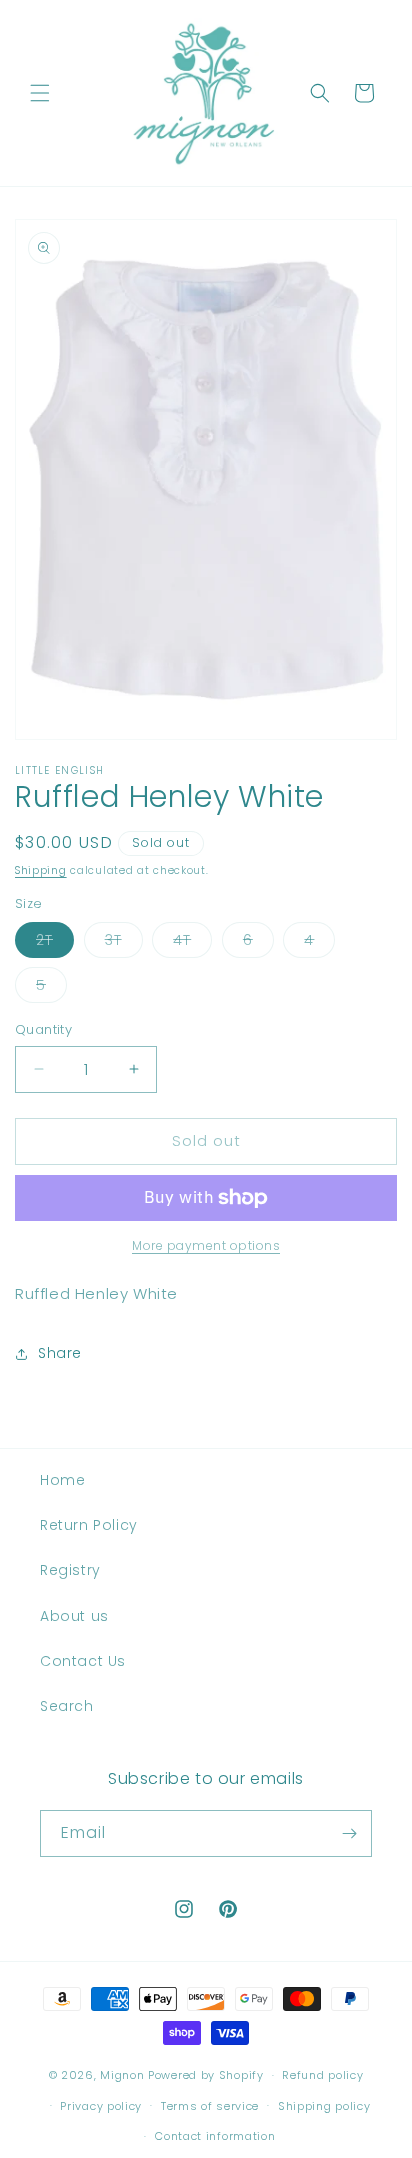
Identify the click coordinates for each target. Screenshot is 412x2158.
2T (55, 943)
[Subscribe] (349, 1833)
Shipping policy (324, 2106)
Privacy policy (101, 2106)
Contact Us (83, 1661)
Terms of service (210, 2106)
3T (124, 943)
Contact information (215, 2136)
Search (67, 1706)
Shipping (41, 870)
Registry (70, 1570)
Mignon (124, 2075)
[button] (40, 93)
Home (62, 1480)
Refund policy (322, 2075)
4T (192, 943)
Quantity (43, 1029)
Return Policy (89, 1525)
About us (74, 1616)
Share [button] (60, 1353)
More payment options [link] (206, 1245)
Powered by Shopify (206, 2075)
